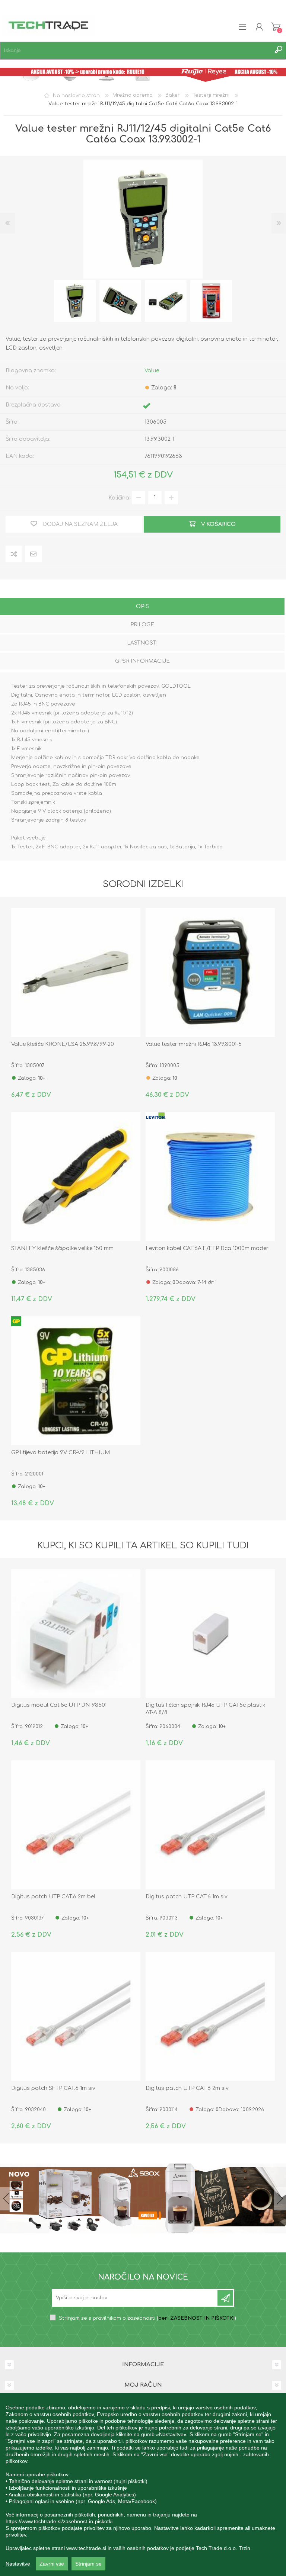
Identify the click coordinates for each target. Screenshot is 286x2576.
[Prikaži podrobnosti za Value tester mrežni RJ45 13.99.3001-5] (210, 972)
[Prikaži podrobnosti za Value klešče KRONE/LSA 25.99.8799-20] (76, 972)
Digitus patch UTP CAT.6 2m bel (53, 1897)
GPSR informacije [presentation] (142, 661)
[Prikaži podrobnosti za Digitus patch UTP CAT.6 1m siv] (210, 1825)
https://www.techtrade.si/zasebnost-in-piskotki (59, 2521)
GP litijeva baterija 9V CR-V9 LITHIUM (61, 1453)
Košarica (276, 27)
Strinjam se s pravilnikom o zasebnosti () (147, 2318)
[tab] (142, 607)
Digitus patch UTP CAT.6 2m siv (187, 2088)
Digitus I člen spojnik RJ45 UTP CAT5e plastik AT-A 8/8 (206, 1709)
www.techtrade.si (86, 2548)
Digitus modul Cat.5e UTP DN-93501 (59, 1705)
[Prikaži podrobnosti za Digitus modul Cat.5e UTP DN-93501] (76, 1634)
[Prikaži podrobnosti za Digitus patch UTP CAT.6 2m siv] (210, 2016)
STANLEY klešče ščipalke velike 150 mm (62, 1248)
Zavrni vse (52, 2564)
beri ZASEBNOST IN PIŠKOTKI (196, 2318)
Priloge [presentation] (142, 625)
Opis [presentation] (142, 606)
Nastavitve (18, 2564)
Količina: (119, 497)
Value (152, 371)
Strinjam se (88, 2564)
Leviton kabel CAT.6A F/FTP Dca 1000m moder (207, 1248)
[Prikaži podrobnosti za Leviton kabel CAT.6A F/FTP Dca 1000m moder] (210, 1177)
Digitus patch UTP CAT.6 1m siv (187, 1897)
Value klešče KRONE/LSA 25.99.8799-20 (63, 1044)
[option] (75, 301)
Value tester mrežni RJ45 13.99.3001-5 (194, 1044)
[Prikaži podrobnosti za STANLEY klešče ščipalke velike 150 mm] (76, 1177)
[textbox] (136, 50)
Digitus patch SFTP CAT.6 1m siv (53, 2088)
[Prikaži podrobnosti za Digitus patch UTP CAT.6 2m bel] (76, 1825)
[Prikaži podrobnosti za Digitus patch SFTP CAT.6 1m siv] (76, 2016)
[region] (143, 2485)
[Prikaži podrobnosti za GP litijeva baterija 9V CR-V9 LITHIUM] (76, 1381)
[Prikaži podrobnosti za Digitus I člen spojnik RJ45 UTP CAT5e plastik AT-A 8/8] (210, 1634)
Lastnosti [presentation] (142, 643)
